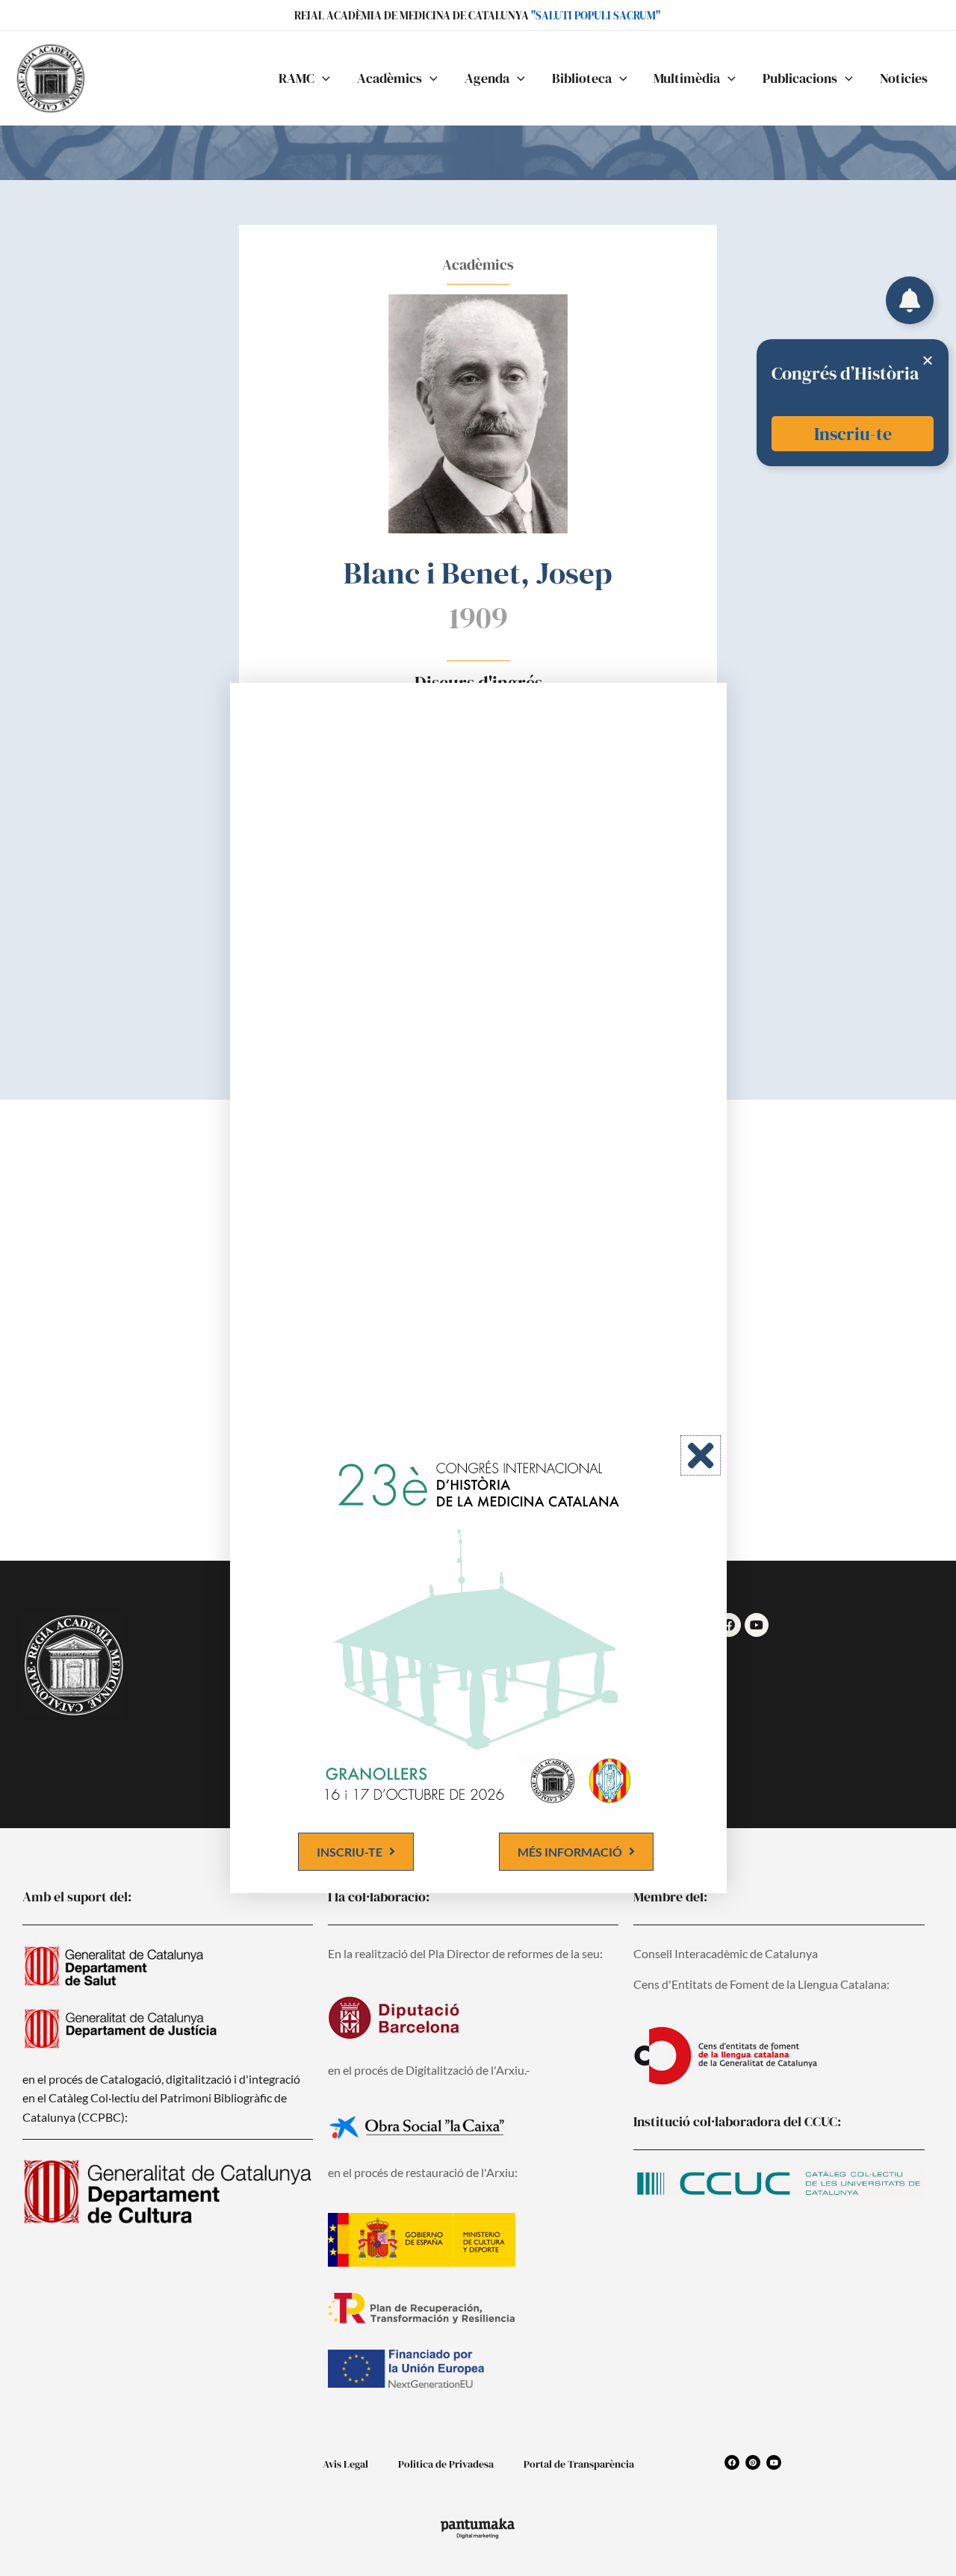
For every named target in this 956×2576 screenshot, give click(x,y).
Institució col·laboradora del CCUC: (737, 2121)
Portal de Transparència (579, 2464)
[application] (322, 78)
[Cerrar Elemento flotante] (928, 360)
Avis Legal (345, 2464)
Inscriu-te (853, 434)
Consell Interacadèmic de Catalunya (726, 1953)
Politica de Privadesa (446, 2464)
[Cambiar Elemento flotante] (910, 300)
